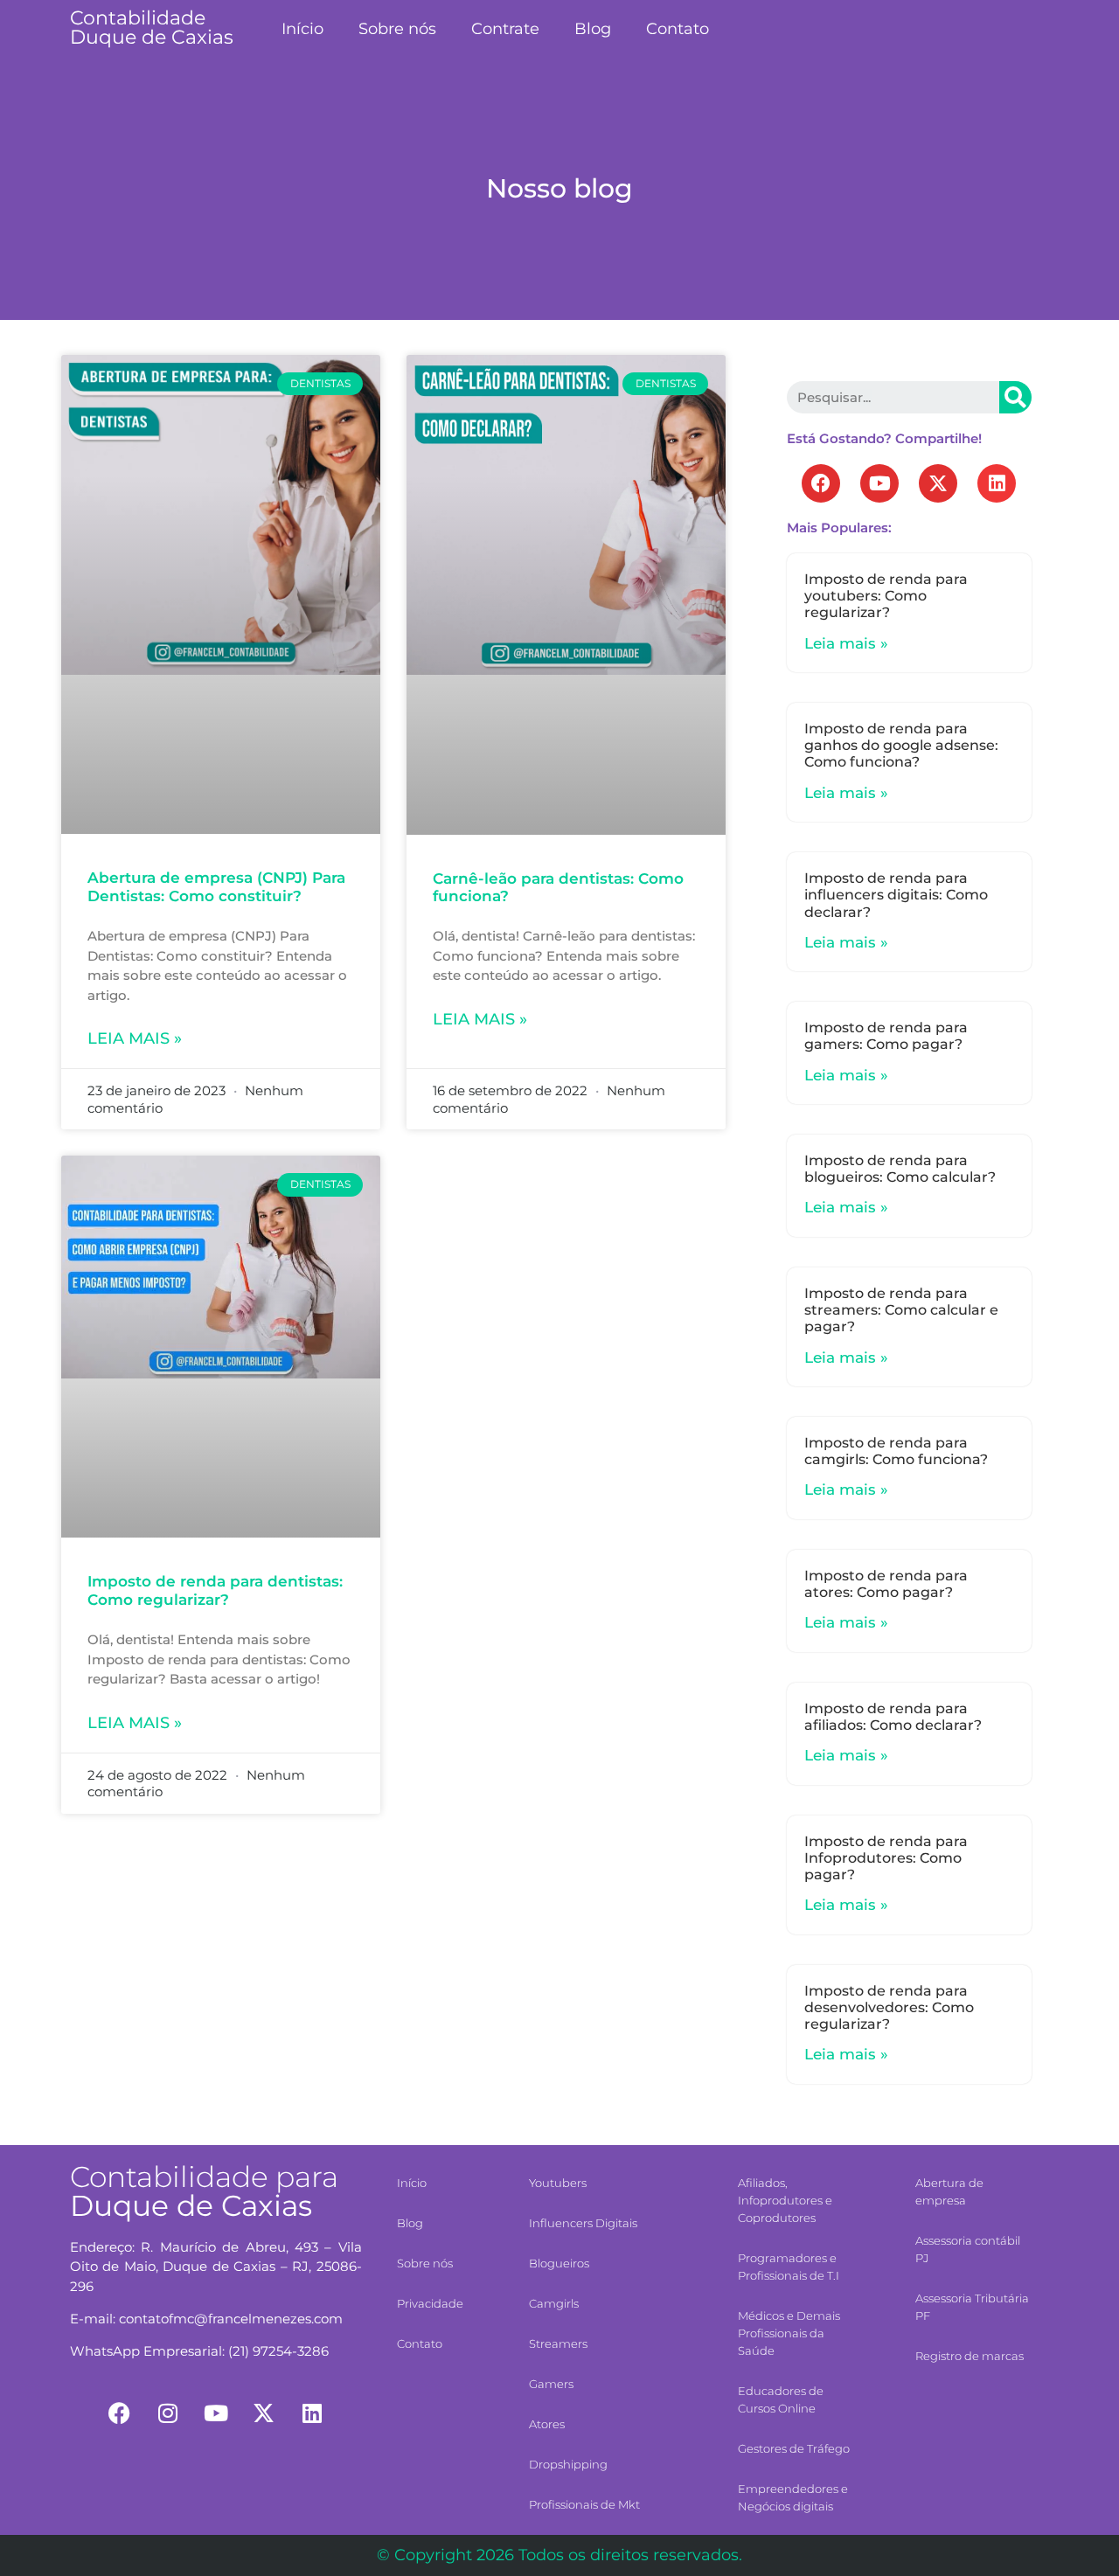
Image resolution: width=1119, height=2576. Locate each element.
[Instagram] (168, 2413)
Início (302, 29)
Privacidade (430, 2303)
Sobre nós (397, 29)
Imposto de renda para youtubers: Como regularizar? (886, 596)
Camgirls (554, 2303)
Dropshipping (568, 2464)
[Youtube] (879, 483)
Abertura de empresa (949, 2191)
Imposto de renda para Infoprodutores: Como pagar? (886, 1858)
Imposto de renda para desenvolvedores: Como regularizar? (889, 2007)
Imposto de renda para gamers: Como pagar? (886, 1036)
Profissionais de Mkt (584, 2504)
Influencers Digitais (583, 2223)
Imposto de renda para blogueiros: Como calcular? (900, 1169)
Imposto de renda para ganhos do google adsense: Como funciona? (901, 745)
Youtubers (558, 2183)
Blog (593, 29)
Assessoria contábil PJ (968, 2249)
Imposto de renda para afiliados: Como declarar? (893, 1717)
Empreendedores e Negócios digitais (793, 2497)
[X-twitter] (938, 483)
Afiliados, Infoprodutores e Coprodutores (785, 2200)
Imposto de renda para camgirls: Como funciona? (896, 1451)
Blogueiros (559, 2263)
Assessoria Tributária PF (972, 2307)
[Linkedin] (997, 483)
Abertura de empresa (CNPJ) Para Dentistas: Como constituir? (216, 886)
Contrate (505, 29)
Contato (678, 29)
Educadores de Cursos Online (781, 2399)
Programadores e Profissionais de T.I (789, 2267)
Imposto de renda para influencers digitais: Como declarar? (896, 895)
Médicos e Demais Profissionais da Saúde (789, 2333)
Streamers (558, 2343)
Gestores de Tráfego (794, 2448)
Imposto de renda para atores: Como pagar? (886, 1584)
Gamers (551, 2384)
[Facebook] (821, 483)
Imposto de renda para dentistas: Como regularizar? (215, 1590)
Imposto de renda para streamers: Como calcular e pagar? (901, 1310)
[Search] (1015, 397)
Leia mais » (135, 1038)
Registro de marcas (970, 2356)
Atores (547, 2424)
